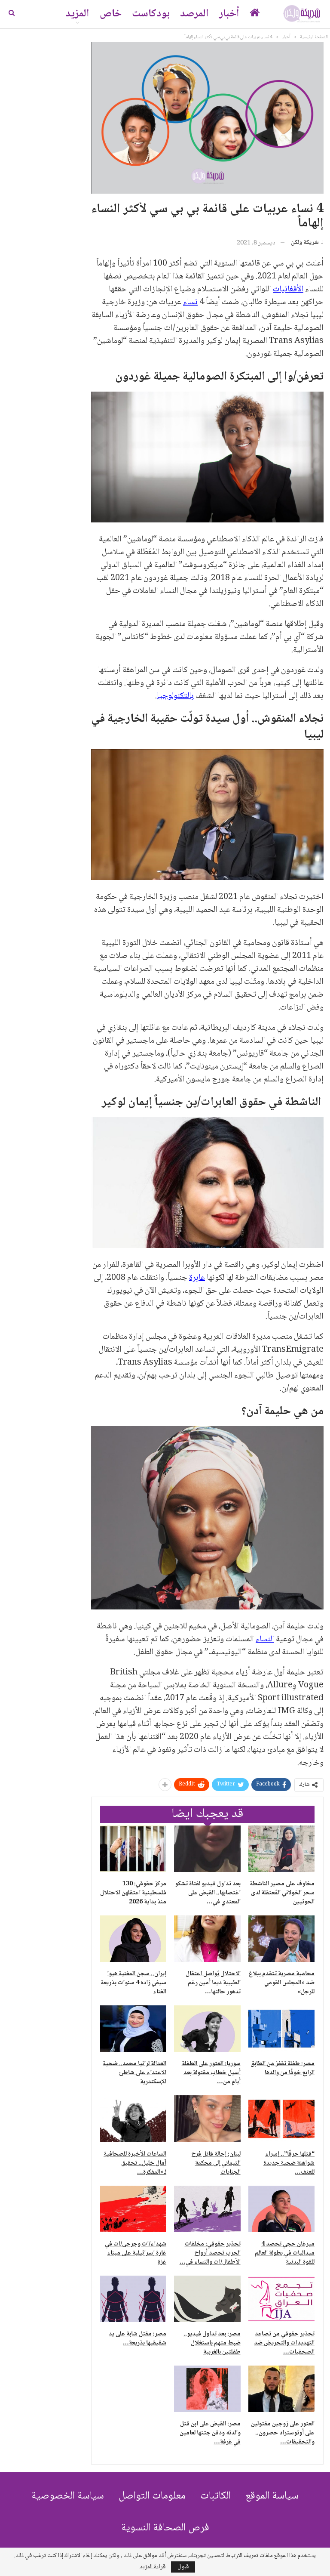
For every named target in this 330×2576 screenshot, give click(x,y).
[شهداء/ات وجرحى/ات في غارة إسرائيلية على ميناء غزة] (133, 2209)
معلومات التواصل (152, 2496)
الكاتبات (215, 2496)
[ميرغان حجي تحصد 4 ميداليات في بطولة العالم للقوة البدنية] (281, 2209)
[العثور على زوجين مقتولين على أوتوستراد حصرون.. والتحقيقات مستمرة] (281, 2389)
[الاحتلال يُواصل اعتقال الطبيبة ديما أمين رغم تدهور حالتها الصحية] (207, 1939)
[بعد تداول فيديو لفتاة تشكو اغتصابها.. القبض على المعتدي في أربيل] (207, 1849)
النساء (265, 1640)
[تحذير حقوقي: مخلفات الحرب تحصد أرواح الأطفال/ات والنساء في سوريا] (207, 2209)
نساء (190, 303)
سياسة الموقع (272, 2496)
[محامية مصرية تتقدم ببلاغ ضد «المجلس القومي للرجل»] (281, 1939)
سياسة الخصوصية (68, 2496)
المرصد (194, 14)
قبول (183, 2567)
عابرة (197, 1278)
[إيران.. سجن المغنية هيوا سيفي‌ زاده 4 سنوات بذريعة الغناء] (133, 1939)
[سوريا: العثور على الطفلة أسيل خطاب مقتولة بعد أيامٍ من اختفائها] (207, 2029)
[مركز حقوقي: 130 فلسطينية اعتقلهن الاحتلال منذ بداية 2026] (133, 1849)
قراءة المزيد (153, 2567)
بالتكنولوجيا (175, 696)
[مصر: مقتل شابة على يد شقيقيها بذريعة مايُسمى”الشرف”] (133, 2299)
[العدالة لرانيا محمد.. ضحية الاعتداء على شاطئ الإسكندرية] (133, 2029)
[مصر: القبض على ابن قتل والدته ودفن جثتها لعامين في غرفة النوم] (207, 2389)
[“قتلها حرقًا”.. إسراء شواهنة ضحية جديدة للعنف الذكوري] (281, 2119)
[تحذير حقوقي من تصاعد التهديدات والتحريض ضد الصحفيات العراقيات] (281, 2299)
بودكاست (151, 14)
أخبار (229, 14)
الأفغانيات (288, 290)
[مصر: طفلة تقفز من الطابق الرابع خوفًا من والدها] (281, 2029)
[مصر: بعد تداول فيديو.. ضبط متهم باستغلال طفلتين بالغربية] (207, 2299)
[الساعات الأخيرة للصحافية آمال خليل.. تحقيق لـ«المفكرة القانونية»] (133, 2119)
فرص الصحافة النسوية (165, 2528)
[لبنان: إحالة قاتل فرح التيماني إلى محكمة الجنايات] (207, 2119)
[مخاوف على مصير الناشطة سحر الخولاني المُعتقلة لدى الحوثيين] (281, 1849)
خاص (111, 14)
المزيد (77, 14)
